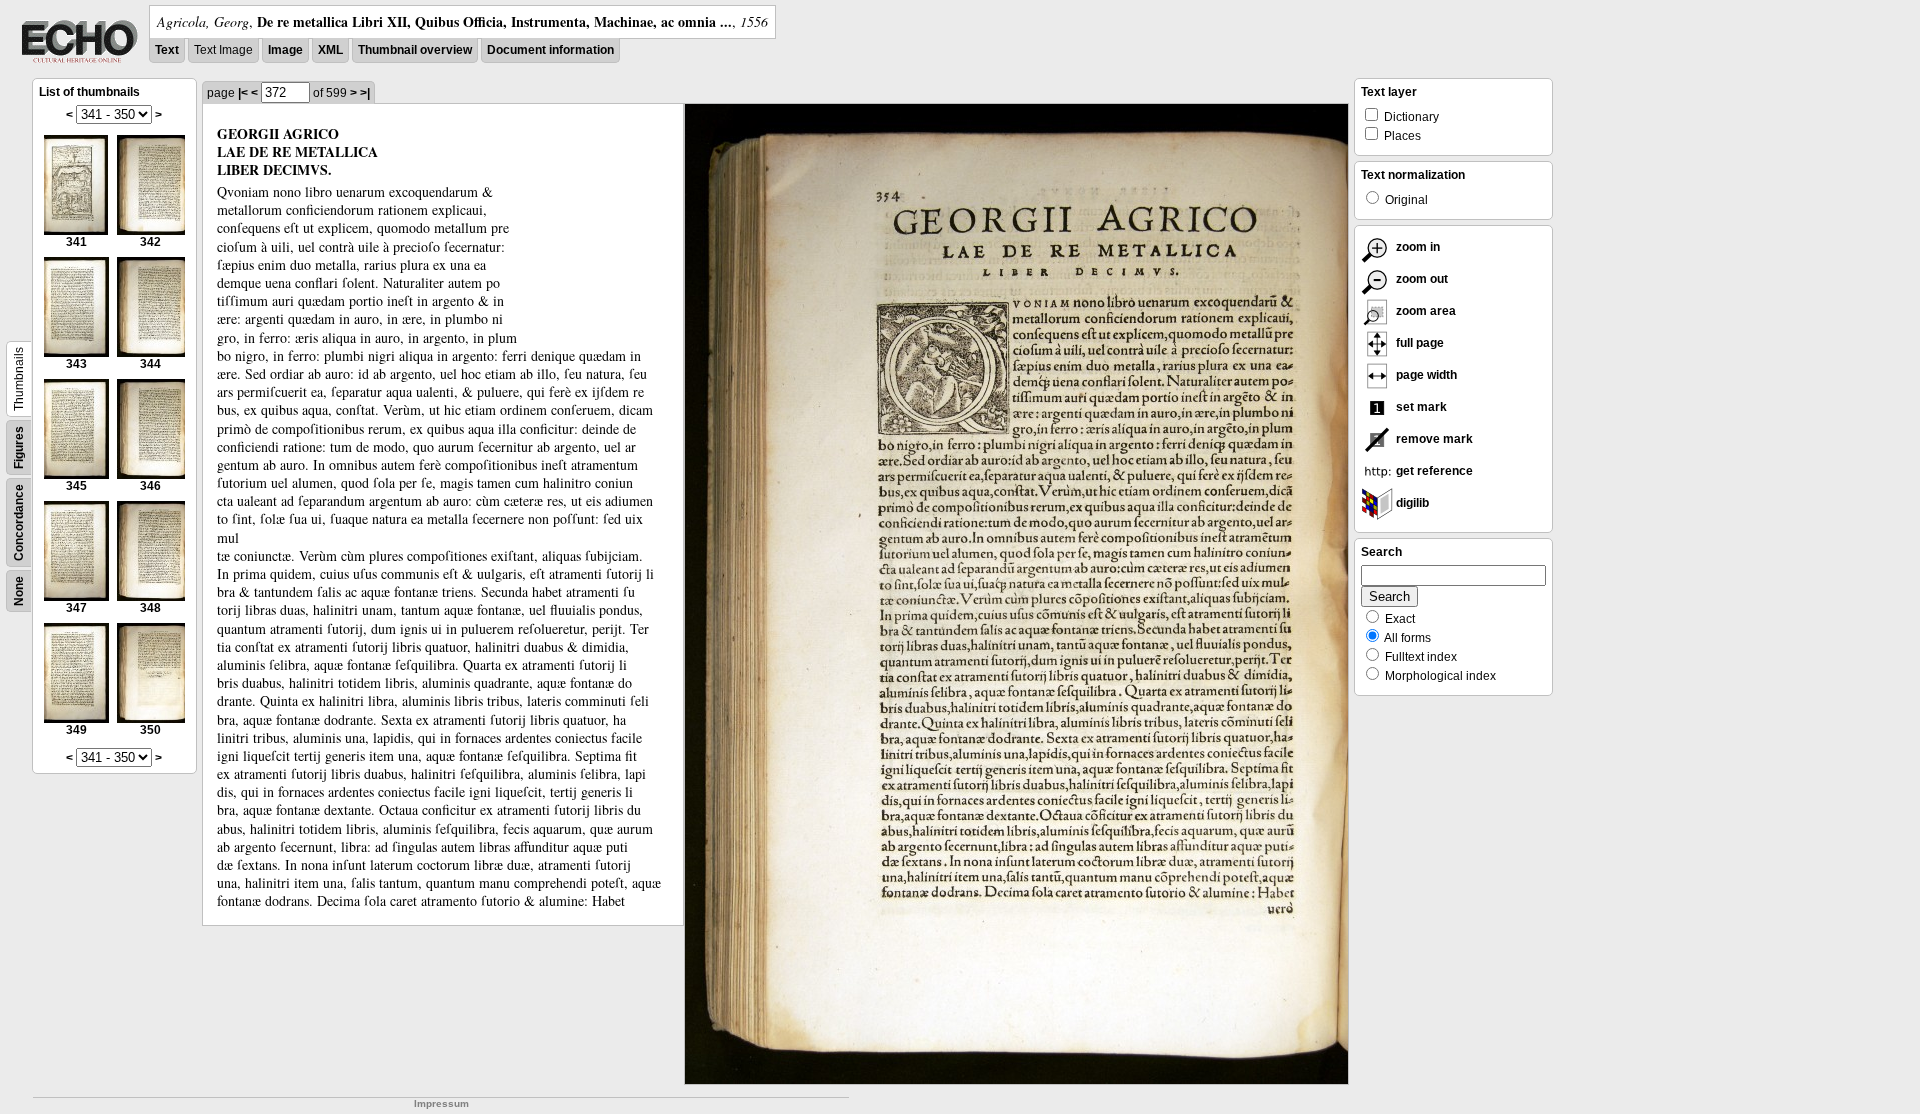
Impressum (441, 1103)
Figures (19, 447)
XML (330, 50)
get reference (1433, 471)
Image (285, 50)
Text (167, 50)
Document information (550, 50)
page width (1425, 375)
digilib (1411, 503)
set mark (1420, 407)
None (19, 591)
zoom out (1420, 279)
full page (1418, 343)
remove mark (1433, 439)
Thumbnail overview (415, 50)
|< (243, 93)
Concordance (19, 522)
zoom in (1416, 247)
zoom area (1424, 311)
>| (365, 93)
